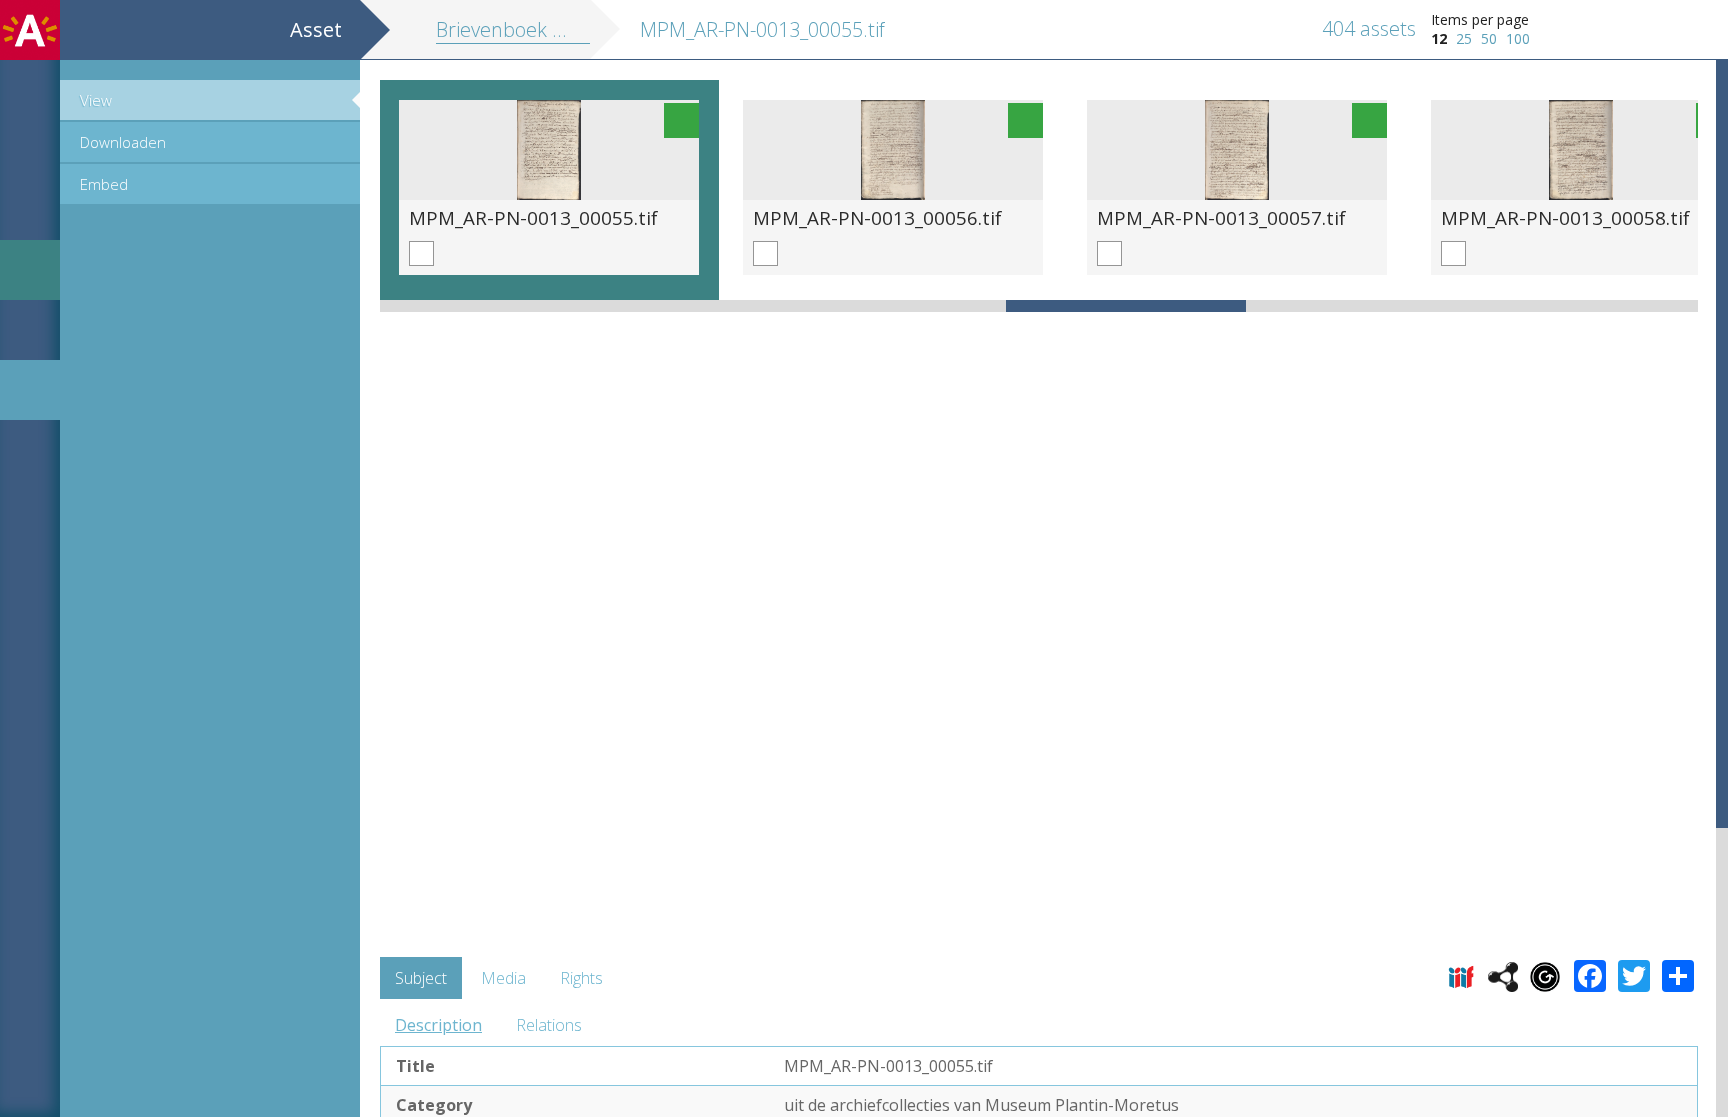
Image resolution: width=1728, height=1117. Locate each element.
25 (1464, 38)
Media (503, 978)
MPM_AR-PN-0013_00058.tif (1565, 217)
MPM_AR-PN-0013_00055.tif (533, 217)
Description (438, 1025)
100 (1518, 38)
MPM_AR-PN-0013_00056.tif (877, 217)
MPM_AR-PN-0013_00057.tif (1221, 217)
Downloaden (123, 142)
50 (1489, 38)
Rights (581, 978)
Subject (421, 978)
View (96, 100)
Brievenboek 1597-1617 (541, 29)
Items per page (1480, 19)
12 (1439, 38)
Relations (549, 1025)
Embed (104, 184)
